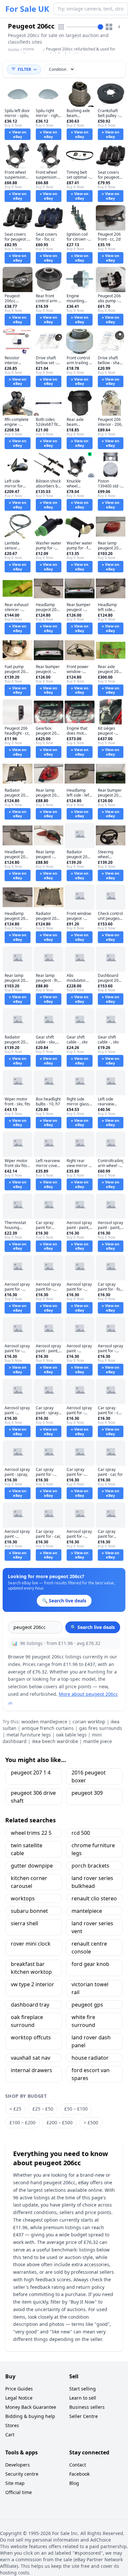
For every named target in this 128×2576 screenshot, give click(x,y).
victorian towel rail (90, 1988)
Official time (19, 2492)
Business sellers (87, 2407)
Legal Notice (19, 2398)
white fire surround (83, 2021)
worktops (23, 1898)
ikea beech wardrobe (55, 1741)
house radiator (90, 2058)
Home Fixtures (30, 52)
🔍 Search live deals (93, 1627)
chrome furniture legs (93, 1849)
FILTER (24, 69)
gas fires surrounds (101, 1728)
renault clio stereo (94, 1898)
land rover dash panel (91, 2041)
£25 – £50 (43, 2109)
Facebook (79, 2474)
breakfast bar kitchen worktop (31, 1968)
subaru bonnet (29, 1911)
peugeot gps (87, 2005)
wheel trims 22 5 (31, 1833)
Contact (78, 2465)
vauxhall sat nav (31, 2058)
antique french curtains (48, 1728)
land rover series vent (92, 1927)
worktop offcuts (31, 2037)
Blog (74, 2483)
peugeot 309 (87, 1793)
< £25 (15, 2109)
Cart (10, 2435)
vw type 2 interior (32, 1984)
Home (13, 50)
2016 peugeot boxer (89, 1776)
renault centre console (89, 1948)
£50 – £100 (76, 2109)
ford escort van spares (91, 2074)
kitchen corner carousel (29, 1882)
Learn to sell (83, 2398)
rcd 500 (81, 1833)
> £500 (91, 2122)
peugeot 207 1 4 (31, 1773)
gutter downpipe (32, 1866)
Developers (18, 2465)
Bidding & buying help (30, 2416)
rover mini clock (31, 1944)
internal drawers (32, 2070)
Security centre (22, 2474)
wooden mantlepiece (44, 1722)
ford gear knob (90, 1964)
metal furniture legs (29, 1735)
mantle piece (98, 1741)
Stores (12, 2425)
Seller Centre (84, 2416)
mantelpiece (87, 1911)
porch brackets (90, 1866)
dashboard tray (30, 2005)
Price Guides (19, 2389)
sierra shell (24, 1923)
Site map (15, 2483)
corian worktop (89, 1722)
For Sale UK (27, 9)
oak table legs (71, 1735)
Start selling (83, 2389)
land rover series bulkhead (92, 1882)
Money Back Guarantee (31, 2407)
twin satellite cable (27, 1849)
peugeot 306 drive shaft (33, 1797)
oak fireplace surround (27, 2021)
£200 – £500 (60, 2122)
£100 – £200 (22, 2122)
